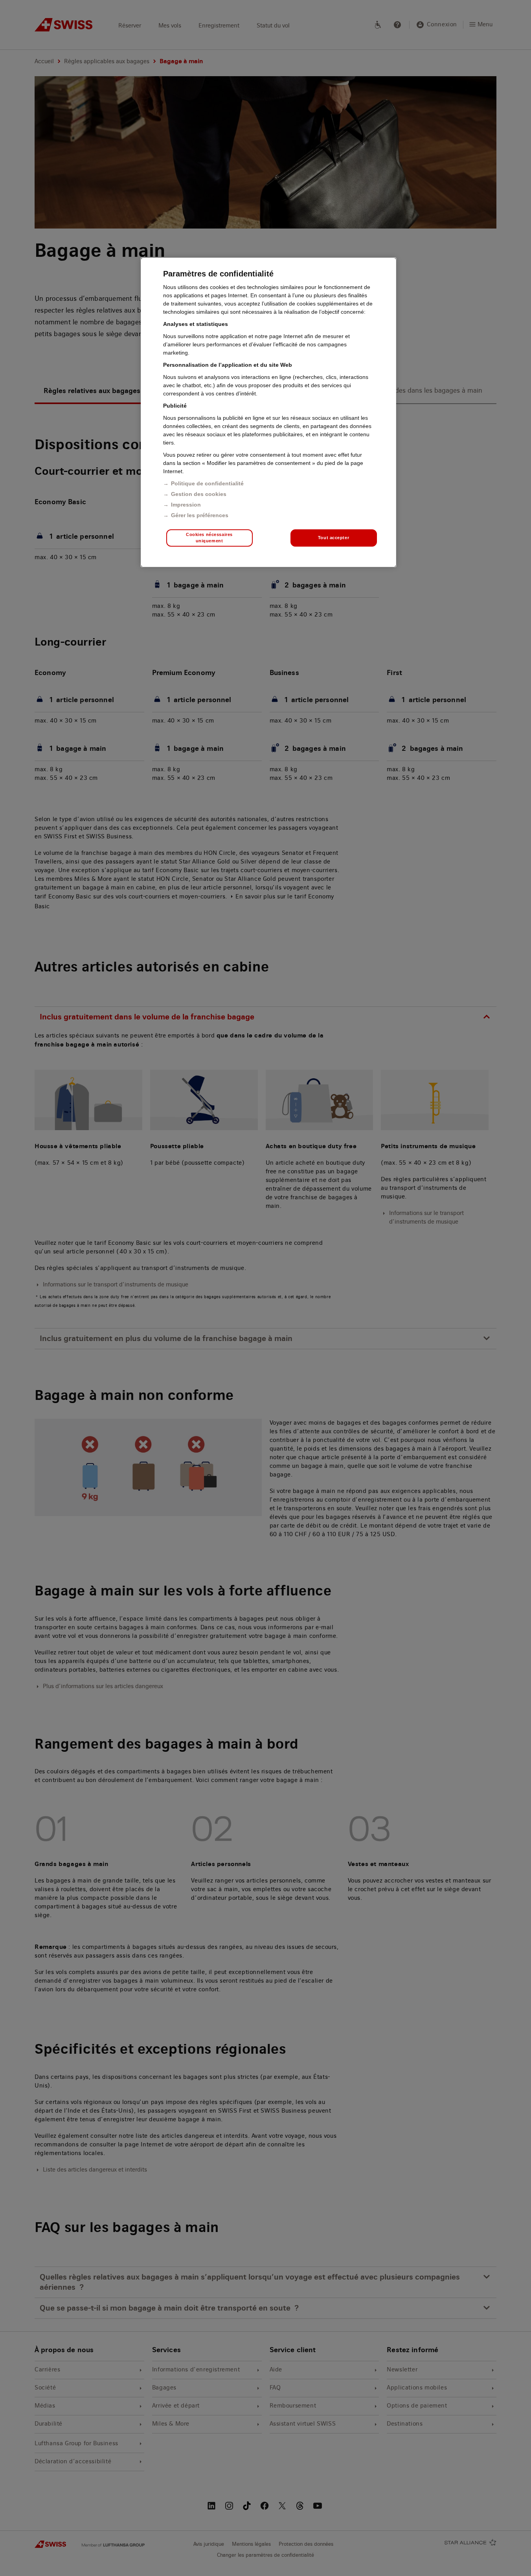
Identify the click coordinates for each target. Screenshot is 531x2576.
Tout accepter (333, 538)
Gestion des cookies (199, 494)
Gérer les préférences (200, 515)
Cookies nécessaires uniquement (209, 538)
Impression (186, 505)
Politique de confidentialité (207, 483)
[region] (268, 412)
